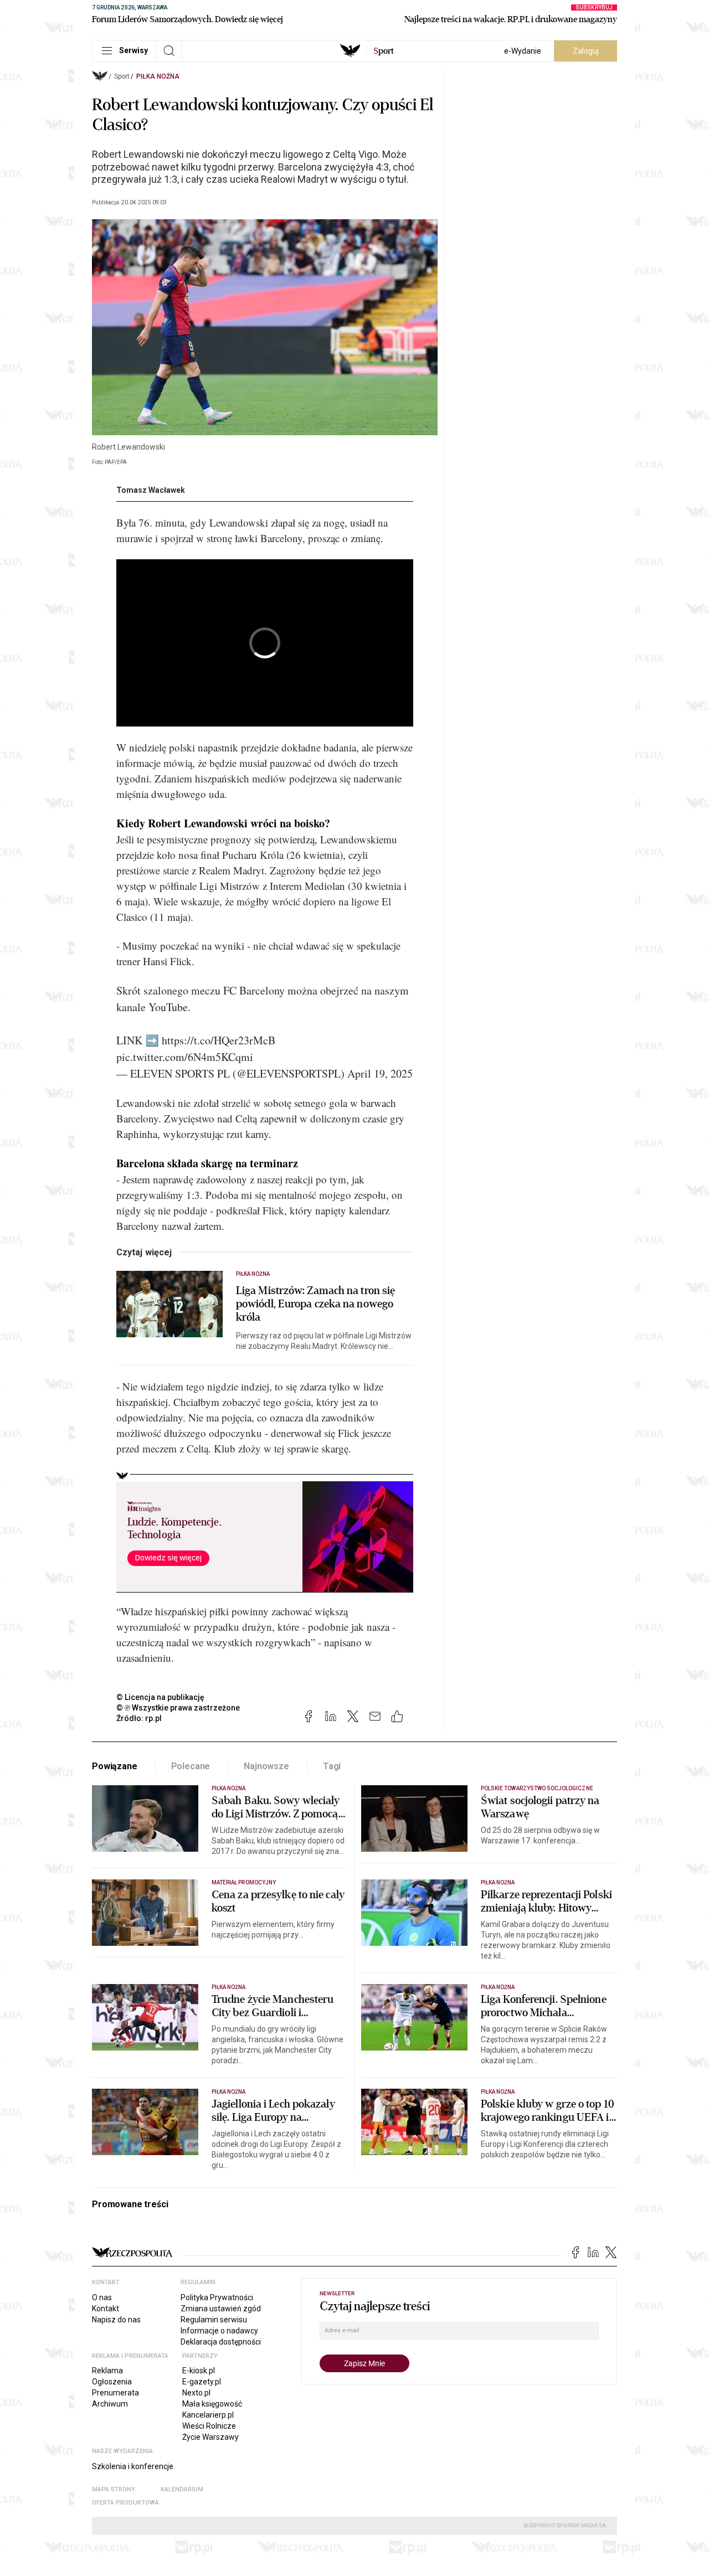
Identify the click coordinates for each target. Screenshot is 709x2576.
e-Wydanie (523, 51)
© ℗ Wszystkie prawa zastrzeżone (178, 1708)
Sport (122, 76)
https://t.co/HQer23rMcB (219, 1040)
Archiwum (110, 2404)
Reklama (107, 2371)
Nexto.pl (196, 2393)
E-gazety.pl (202, 2382)
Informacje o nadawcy (219, 2331)
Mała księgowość (212, 2404)
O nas (102, 2297)
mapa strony (114, 2489)
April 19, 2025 (380, 1073)
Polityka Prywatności (217, 2297)
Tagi (332, 1766)
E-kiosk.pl (199, 2371)
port (384, 51)
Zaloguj (586, 51)
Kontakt (106, 2309)
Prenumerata (115, 2393)
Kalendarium (182, 2489)
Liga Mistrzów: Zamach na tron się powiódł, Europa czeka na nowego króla (315, 1304)
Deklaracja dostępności (221, 2342)
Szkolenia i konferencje (133, 2466)
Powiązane (115, 1766)
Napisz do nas (116, 2320)
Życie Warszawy (210, 2437)
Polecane (191, 1766)
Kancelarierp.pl (208, 2415)
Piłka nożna (158, 76)
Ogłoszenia (112, 2382)
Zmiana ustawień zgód (221, 2309)
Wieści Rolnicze (209, 2426)
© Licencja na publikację (161, 1697)
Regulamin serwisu (214, 2320)
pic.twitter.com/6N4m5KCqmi (185, 1057)
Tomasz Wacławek (151, 490)
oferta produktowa (125, 2503)
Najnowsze (266, 1766)
